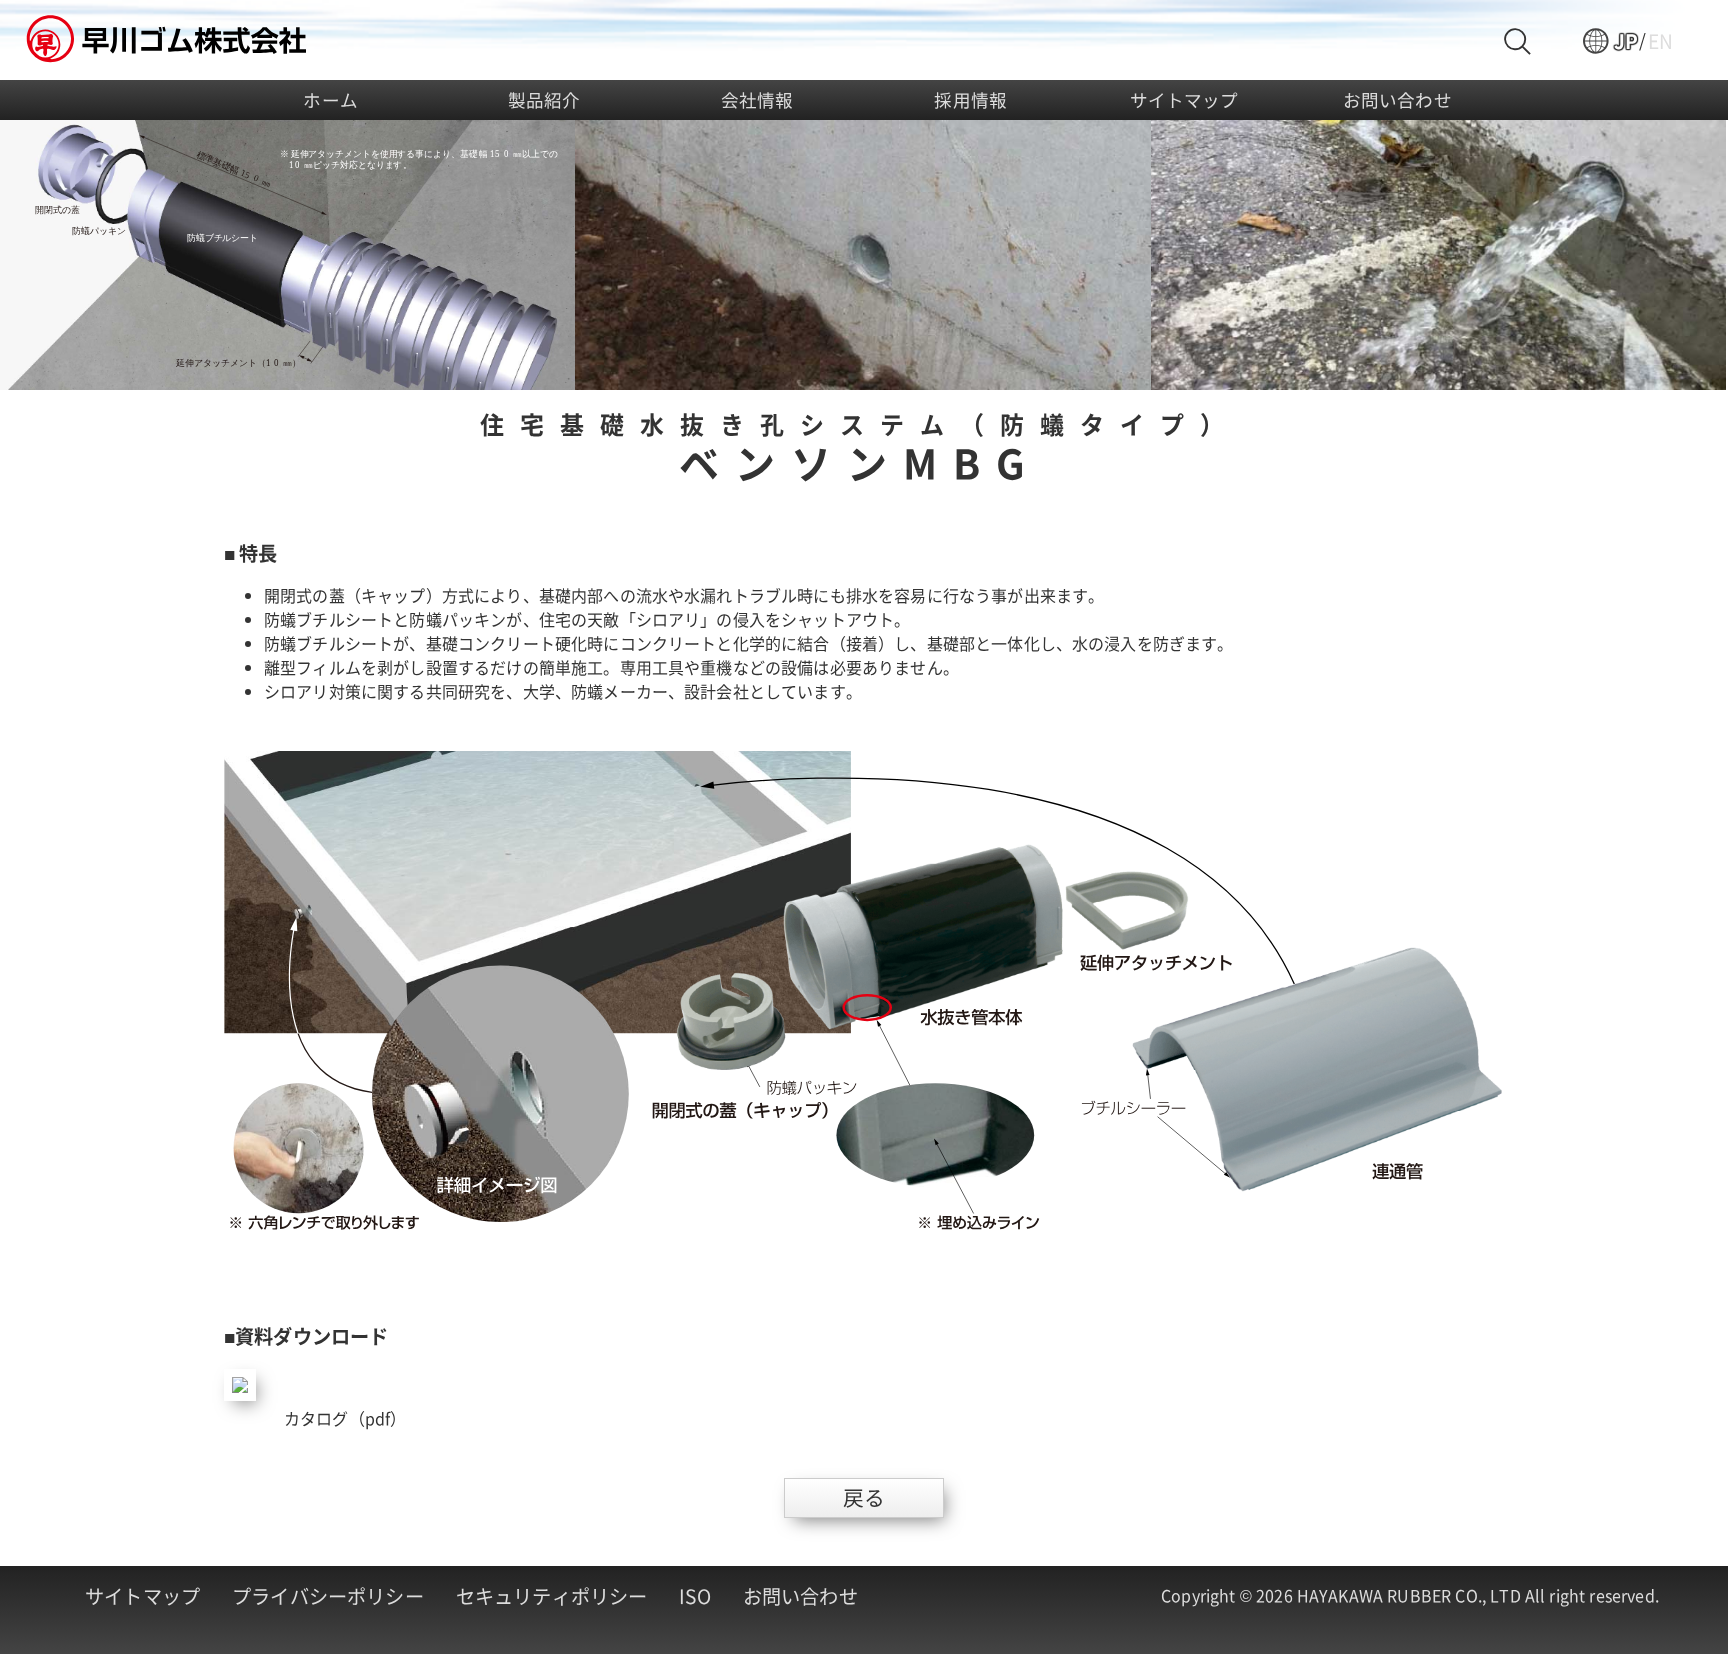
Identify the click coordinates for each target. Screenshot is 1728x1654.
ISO (694, 1596)
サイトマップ (1184, 99)
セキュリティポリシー (552, 1596)
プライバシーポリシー (328, 1596)
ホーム (330, 99)
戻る (864, 1497)
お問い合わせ (1397, 99)
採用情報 (970, 99)
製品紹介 (544, 99)
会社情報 (757, 99)
